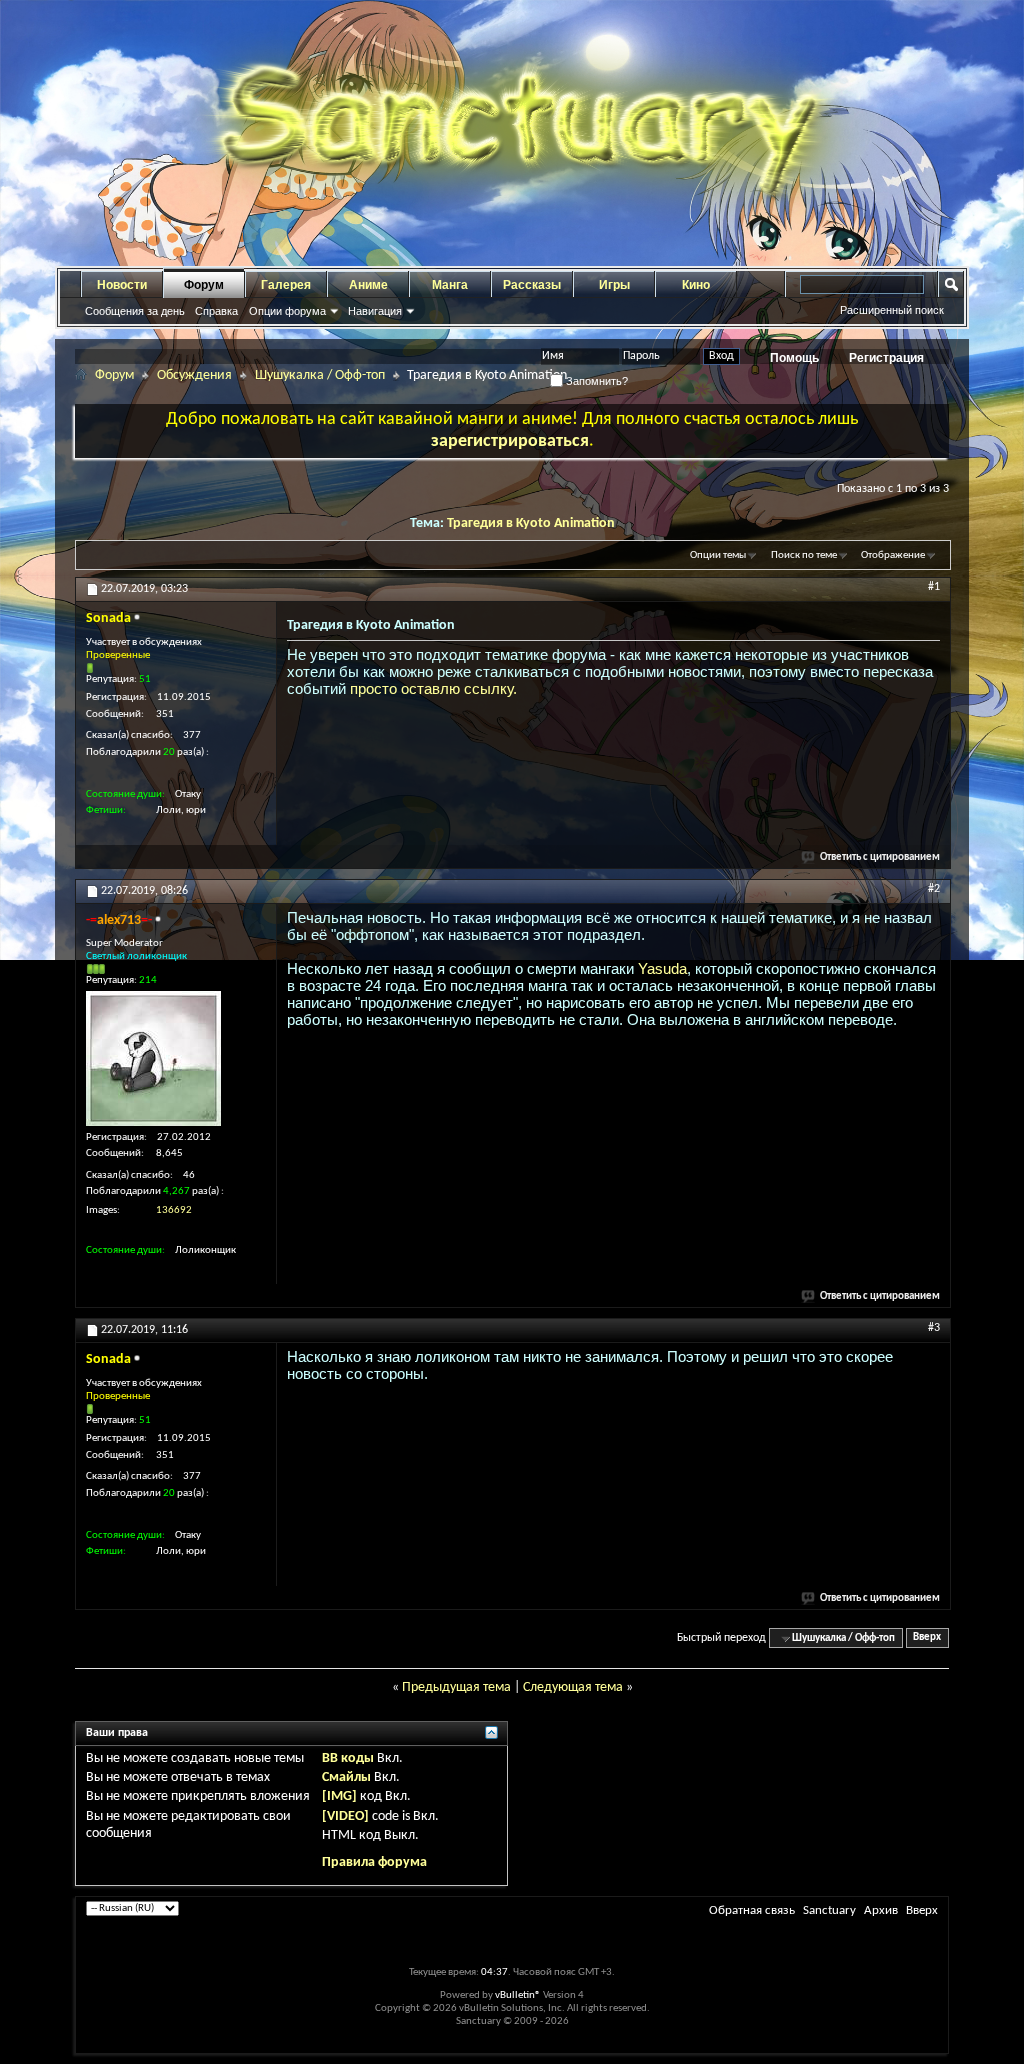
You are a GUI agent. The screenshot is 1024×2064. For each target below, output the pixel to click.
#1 (934, 587)
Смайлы (346, 1777)
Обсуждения (194, 375)
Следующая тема (573, 1687)
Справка (216, 311)
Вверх (927, 1638)
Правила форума (374, 1862)
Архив (881, 1910)
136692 (174, 1210)
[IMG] (339, 1796)
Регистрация (886, 358)
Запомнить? (595, 381)
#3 (934, 1328)
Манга (450, 285)
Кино (696, 285)
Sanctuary (829, 1910)
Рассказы (532, 285)
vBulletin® (518, 1995)
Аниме (368, 285)
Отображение (893, 555)
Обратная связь (752, 1910)
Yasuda (662, 968)
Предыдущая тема (456, 1687)
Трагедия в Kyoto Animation (531, 523)
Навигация (375, 311)
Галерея (286, 285)
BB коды (348, 1758)
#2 (934, 889)
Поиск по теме (804, 555)
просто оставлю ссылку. (433, 688)
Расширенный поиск (892, 310)
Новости (122, 285)
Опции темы (718, 555)
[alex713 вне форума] (153, 1058)
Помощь (794, 358)
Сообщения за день (135, 311)
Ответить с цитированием (880, 857)
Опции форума (287, 311)
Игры (614, 285)
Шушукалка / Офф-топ (320, 375)
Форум (204, 285)
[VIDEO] (345, 1816)
